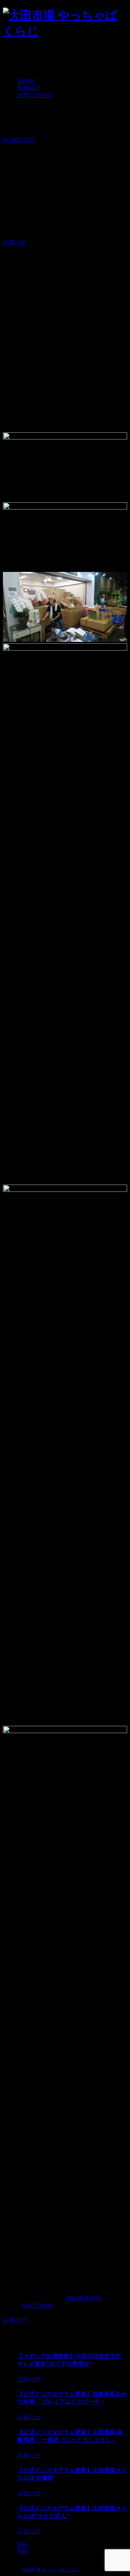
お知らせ (14, 242)
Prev (23, 2544)
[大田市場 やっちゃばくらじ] (65, 31)
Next (23, 2551)
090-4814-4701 (84, 2298)
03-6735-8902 (38, 2306)
